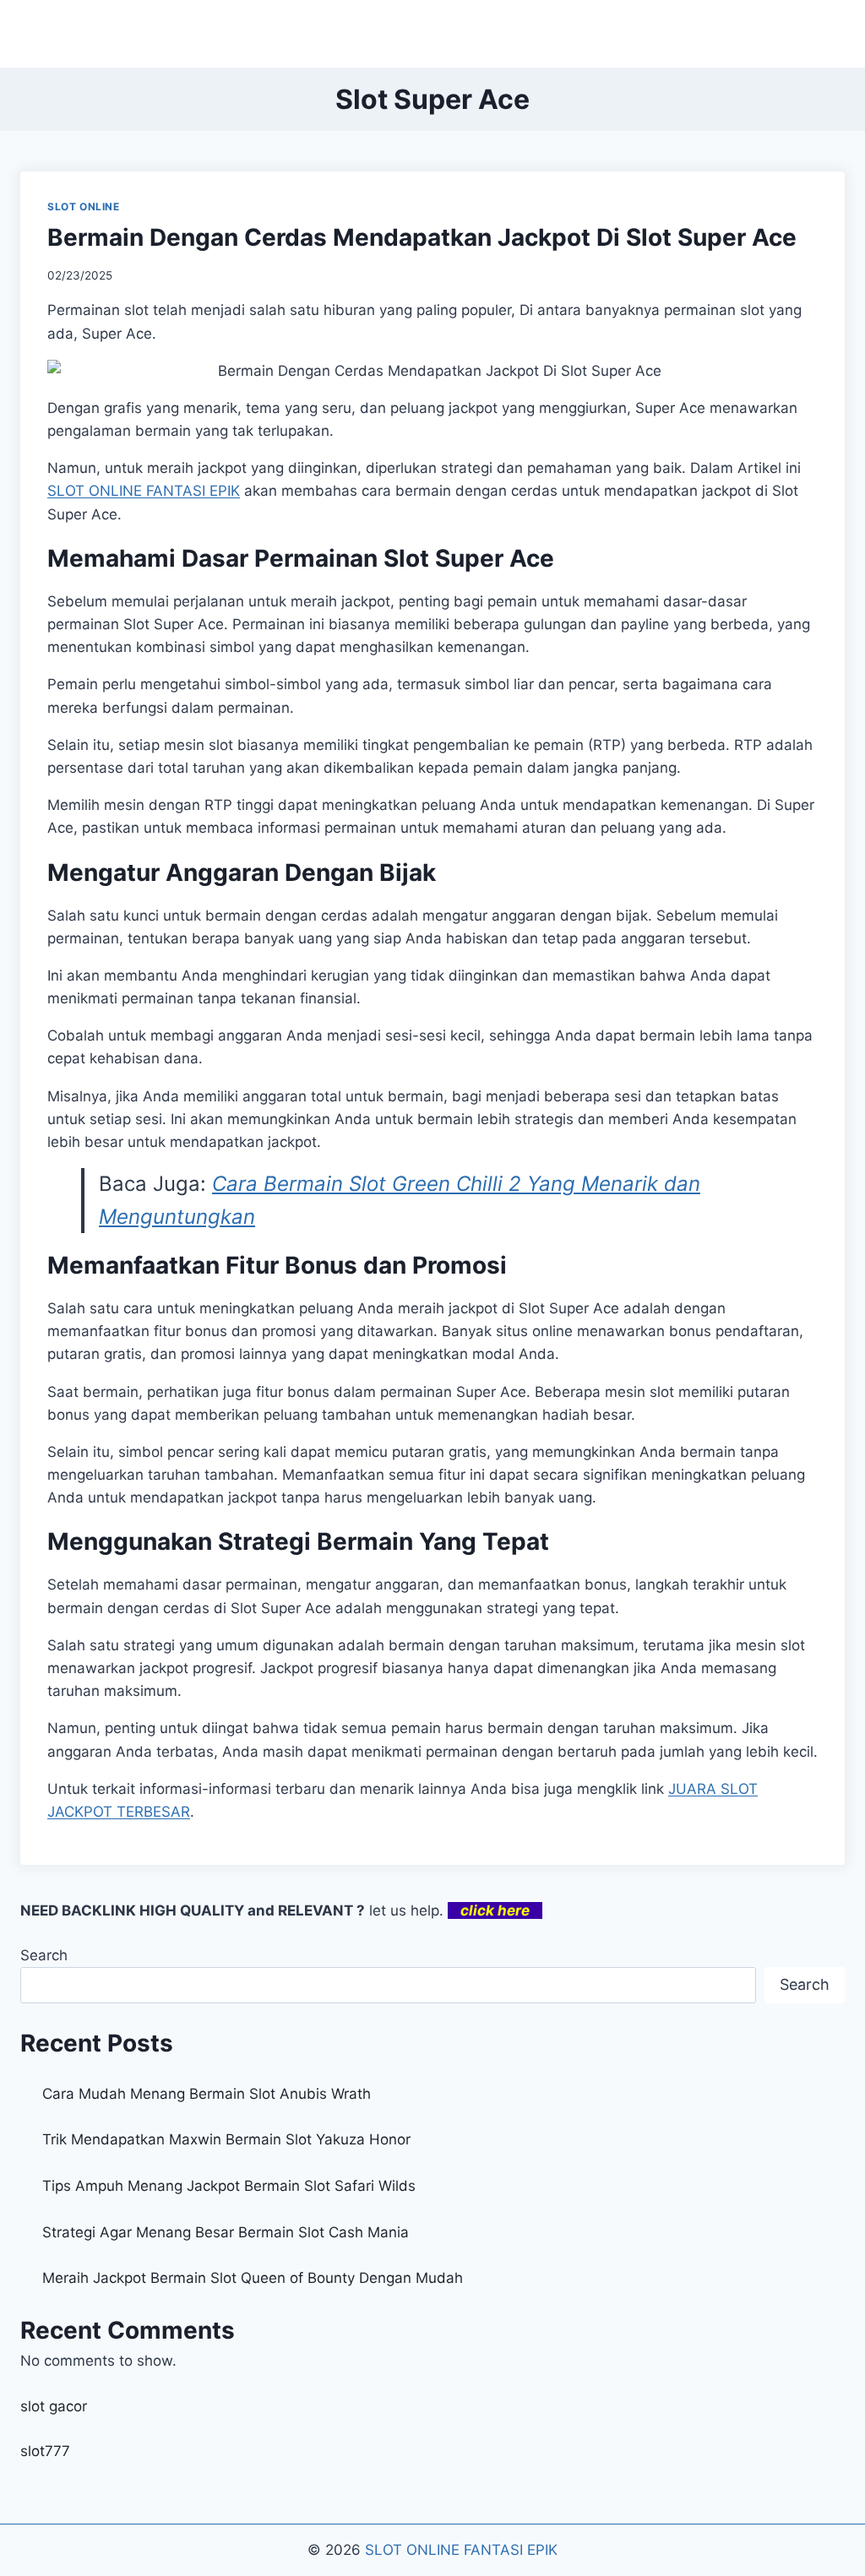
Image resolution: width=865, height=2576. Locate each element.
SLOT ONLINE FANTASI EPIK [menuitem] (144, 491)
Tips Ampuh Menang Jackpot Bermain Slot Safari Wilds (229, 2186)
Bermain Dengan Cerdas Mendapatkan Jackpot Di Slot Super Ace (422, 237)
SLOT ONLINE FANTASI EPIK (461, 2550)
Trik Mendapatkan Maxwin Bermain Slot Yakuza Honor (226, 2139)
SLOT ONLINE (84, 207)
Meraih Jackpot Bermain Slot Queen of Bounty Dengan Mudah (253, 2278)
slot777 (45, 2451)
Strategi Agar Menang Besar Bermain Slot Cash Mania (226, 2232)
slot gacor (54, 2406)
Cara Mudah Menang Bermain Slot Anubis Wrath (207, 2094)
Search (44, 1955)
